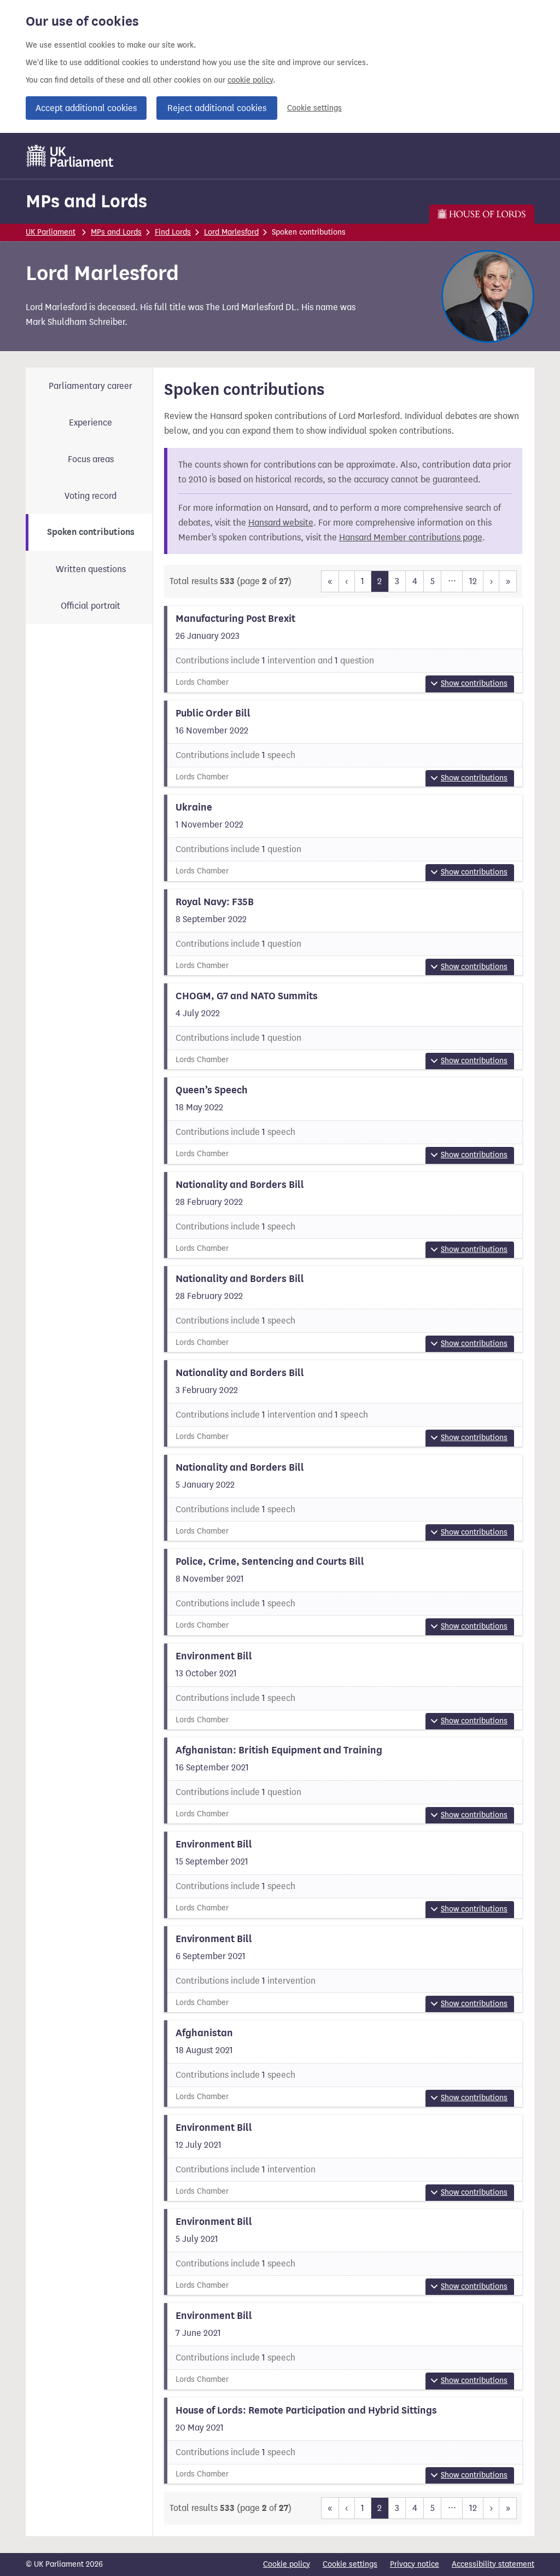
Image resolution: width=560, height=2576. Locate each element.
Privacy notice (415, 2564)
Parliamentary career (91, 386)
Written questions (91, 569)
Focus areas (91, 459)
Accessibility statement (493, 2564)
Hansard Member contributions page (411, 537)
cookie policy (250, 80)
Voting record (91, 496)
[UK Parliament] (70, 156)
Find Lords (173, 232)
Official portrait (91, 606)
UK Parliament (51, 232)
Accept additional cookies (86, 108)
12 (473, 581)
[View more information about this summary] (343, 649)
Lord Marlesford (231, 232)
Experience (91, 422)
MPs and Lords (86, 201)
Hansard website (281, 523)
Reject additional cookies (217, 108)
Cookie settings (314, 108)
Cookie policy (287, 2564)
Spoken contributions (91, 532)
